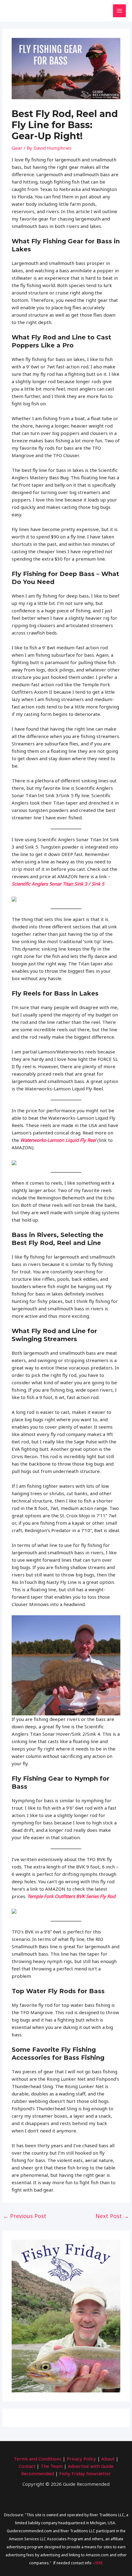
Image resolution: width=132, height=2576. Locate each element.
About (108, 2459)
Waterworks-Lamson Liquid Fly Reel (58, 1140)
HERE (99, 2563)
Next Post (112, 2216)
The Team (52, 2466)
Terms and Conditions (38, 2459)
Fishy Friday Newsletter (85, 2473)
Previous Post (25, 2216)
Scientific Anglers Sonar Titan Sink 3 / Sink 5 (58, 884)
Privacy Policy (81, 2459)
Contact (27, 2466)
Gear (17, 148)
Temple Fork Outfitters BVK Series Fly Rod (71, 1896)
